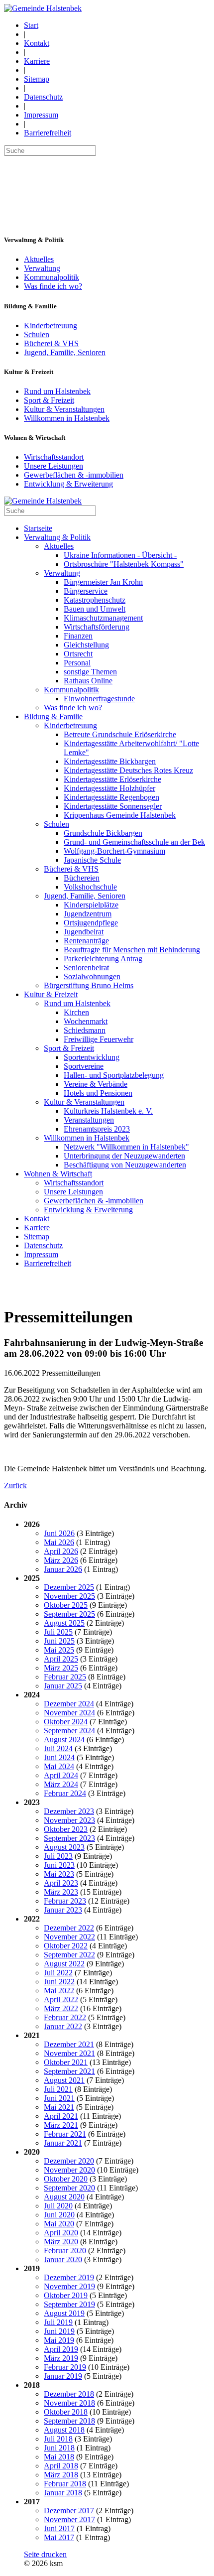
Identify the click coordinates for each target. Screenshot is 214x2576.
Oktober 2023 (66, 1829)
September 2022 (69, 1955)
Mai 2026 (59, 1542)
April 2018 (61, 2466)
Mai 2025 (59, 1650)
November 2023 (69, 1820)
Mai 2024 (59, 1766)
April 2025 (61, 1659)
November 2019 (69, 2286)
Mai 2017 (59, 2537)
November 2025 (69, 1596)
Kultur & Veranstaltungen (64, 409)
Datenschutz (43, 97)
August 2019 (64, 2313)
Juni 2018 (59, 2448)
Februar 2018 (65, 2484)
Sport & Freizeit (49, 400)
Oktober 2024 (66, 1722)
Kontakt (37, 43)
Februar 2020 (65, 2251)
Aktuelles (39, 259)
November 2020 (69, 2170)
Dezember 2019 (69, 2277)
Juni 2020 (59, 2215)
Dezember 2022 (69, 1928)
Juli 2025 (58, 1632)
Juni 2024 (59, 1757)
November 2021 (69, 2053)
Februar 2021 (65, 2134)
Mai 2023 (59, 1874)
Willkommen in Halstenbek (67, 418)
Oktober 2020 (66, 2179)
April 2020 (61, 2233)
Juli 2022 (58, 1973)
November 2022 (69, 1937)
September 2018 (69, 2421)
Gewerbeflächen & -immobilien (74, 475)
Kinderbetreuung (51, 325)
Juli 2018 (58, 2439)
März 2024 (61, 1784)
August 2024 (64, 1739)
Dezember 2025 (69, 1587)
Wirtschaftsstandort (54, 457)
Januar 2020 (63, 2259)
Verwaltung (42, 268)
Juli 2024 (58, 1748)
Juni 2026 (59, 1533)
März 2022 (61, 2008)
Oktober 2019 (66, 2295)
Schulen (37, 334)
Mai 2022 (59, 1991)
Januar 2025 (63, 1686)
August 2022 (64, 1964)
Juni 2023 (59, 1865)
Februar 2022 (65, 2017)
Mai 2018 (59, 2457)
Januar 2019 (63, 2376)
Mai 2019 (59, 2340)
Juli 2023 (58, 1856)
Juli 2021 (58, 2089)
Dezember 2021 (69, 2044)
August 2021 (64, 2080)
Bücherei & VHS (51, 343)
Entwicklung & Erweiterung (68, 484)
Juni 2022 (59, 1982)
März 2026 (61, 1560)
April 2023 (61, 1883)
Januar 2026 (63, 1569)
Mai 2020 (59, 2224)
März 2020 (61, 2242)
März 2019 (61, 2358)
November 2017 (69, 2519)
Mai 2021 (59, 2107)
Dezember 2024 (69, 1704)
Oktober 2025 (66, 1605)
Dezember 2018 (69, 2394)
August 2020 (64, 2197)
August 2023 (64, 1847)
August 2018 (64, 2430)
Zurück (15, 1485)
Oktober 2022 (66, 1946)
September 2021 (69, 2071)
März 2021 (61, 2125)
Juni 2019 (59, 2331)
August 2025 (64, 1623)
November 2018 (69, 2403)
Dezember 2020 (69, 2161)
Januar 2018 (63, 2493)
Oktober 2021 (66, 2062)
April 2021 (61, 2116)
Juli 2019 (58, 2322)
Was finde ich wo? (53, 286)
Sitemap (37, 79)
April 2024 (61, 1775)
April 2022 (61, 1999)
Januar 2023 (63, 1910)
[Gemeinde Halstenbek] (43, 8)
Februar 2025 (65, 1677)
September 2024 (69, 1731)
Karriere (37, 61)
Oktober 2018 (66, 2412)
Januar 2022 (63, 2026)
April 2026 (61, 1551)
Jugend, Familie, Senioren (65, 352)
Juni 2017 (59, 2528)
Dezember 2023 (69, 1811)
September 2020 (69, 2188)
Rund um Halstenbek (57, 391)
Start (31, 25)
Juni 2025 (59, 1641)
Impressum (41, 115)
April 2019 (61, 2349)
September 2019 (69, 2304)
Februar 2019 (65, 2367)
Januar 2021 (63, 2143)
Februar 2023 (65, 1901)
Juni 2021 (59, 2098)
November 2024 (69, 1713)
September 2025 (69, 1614)
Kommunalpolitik (52, 277)
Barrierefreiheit (48, 133)
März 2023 (61, 1892)
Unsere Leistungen (53, 466)
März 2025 (61, 1668)
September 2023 (69, 1838)
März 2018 (61, 2475)
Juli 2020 (58, 2206)
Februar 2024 (65, 1793)
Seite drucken (45, 2554)
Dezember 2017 (69, 2511)
